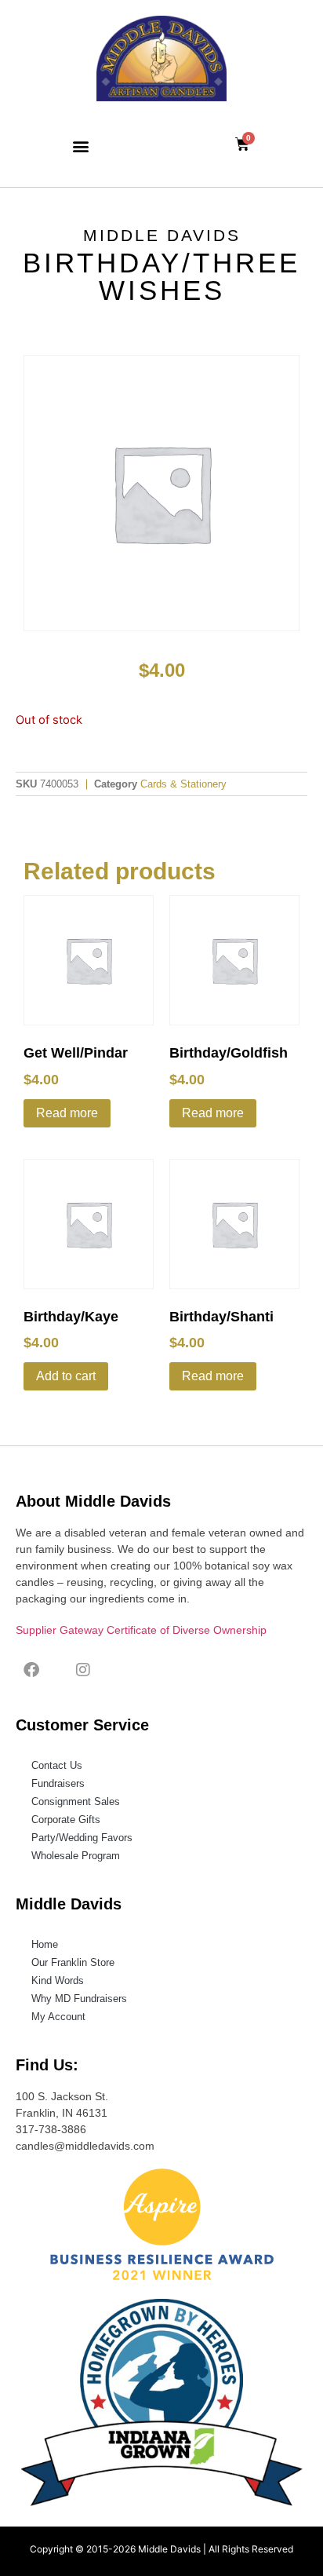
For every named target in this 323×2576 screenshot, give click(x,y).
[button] (81, 146)
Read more (67, 1113)
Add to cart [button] (66, 1376)
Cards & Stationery (183, 784)
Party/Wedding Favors (82, 1838)
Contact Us (57, 1765)
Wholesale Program (76, 1856)
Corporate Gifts (66, 1820)
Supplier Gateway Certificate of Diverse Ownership (141, 1630)
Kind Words (58, 1980)
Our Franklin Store (73, 1962)
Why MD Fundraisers (79, 1999)
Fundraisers (58, 1783)
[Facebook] (31, 1670)
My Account (58, 2017)
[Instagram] (83, 1670)
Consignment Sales (76, 1801)
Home (45, 1944)
